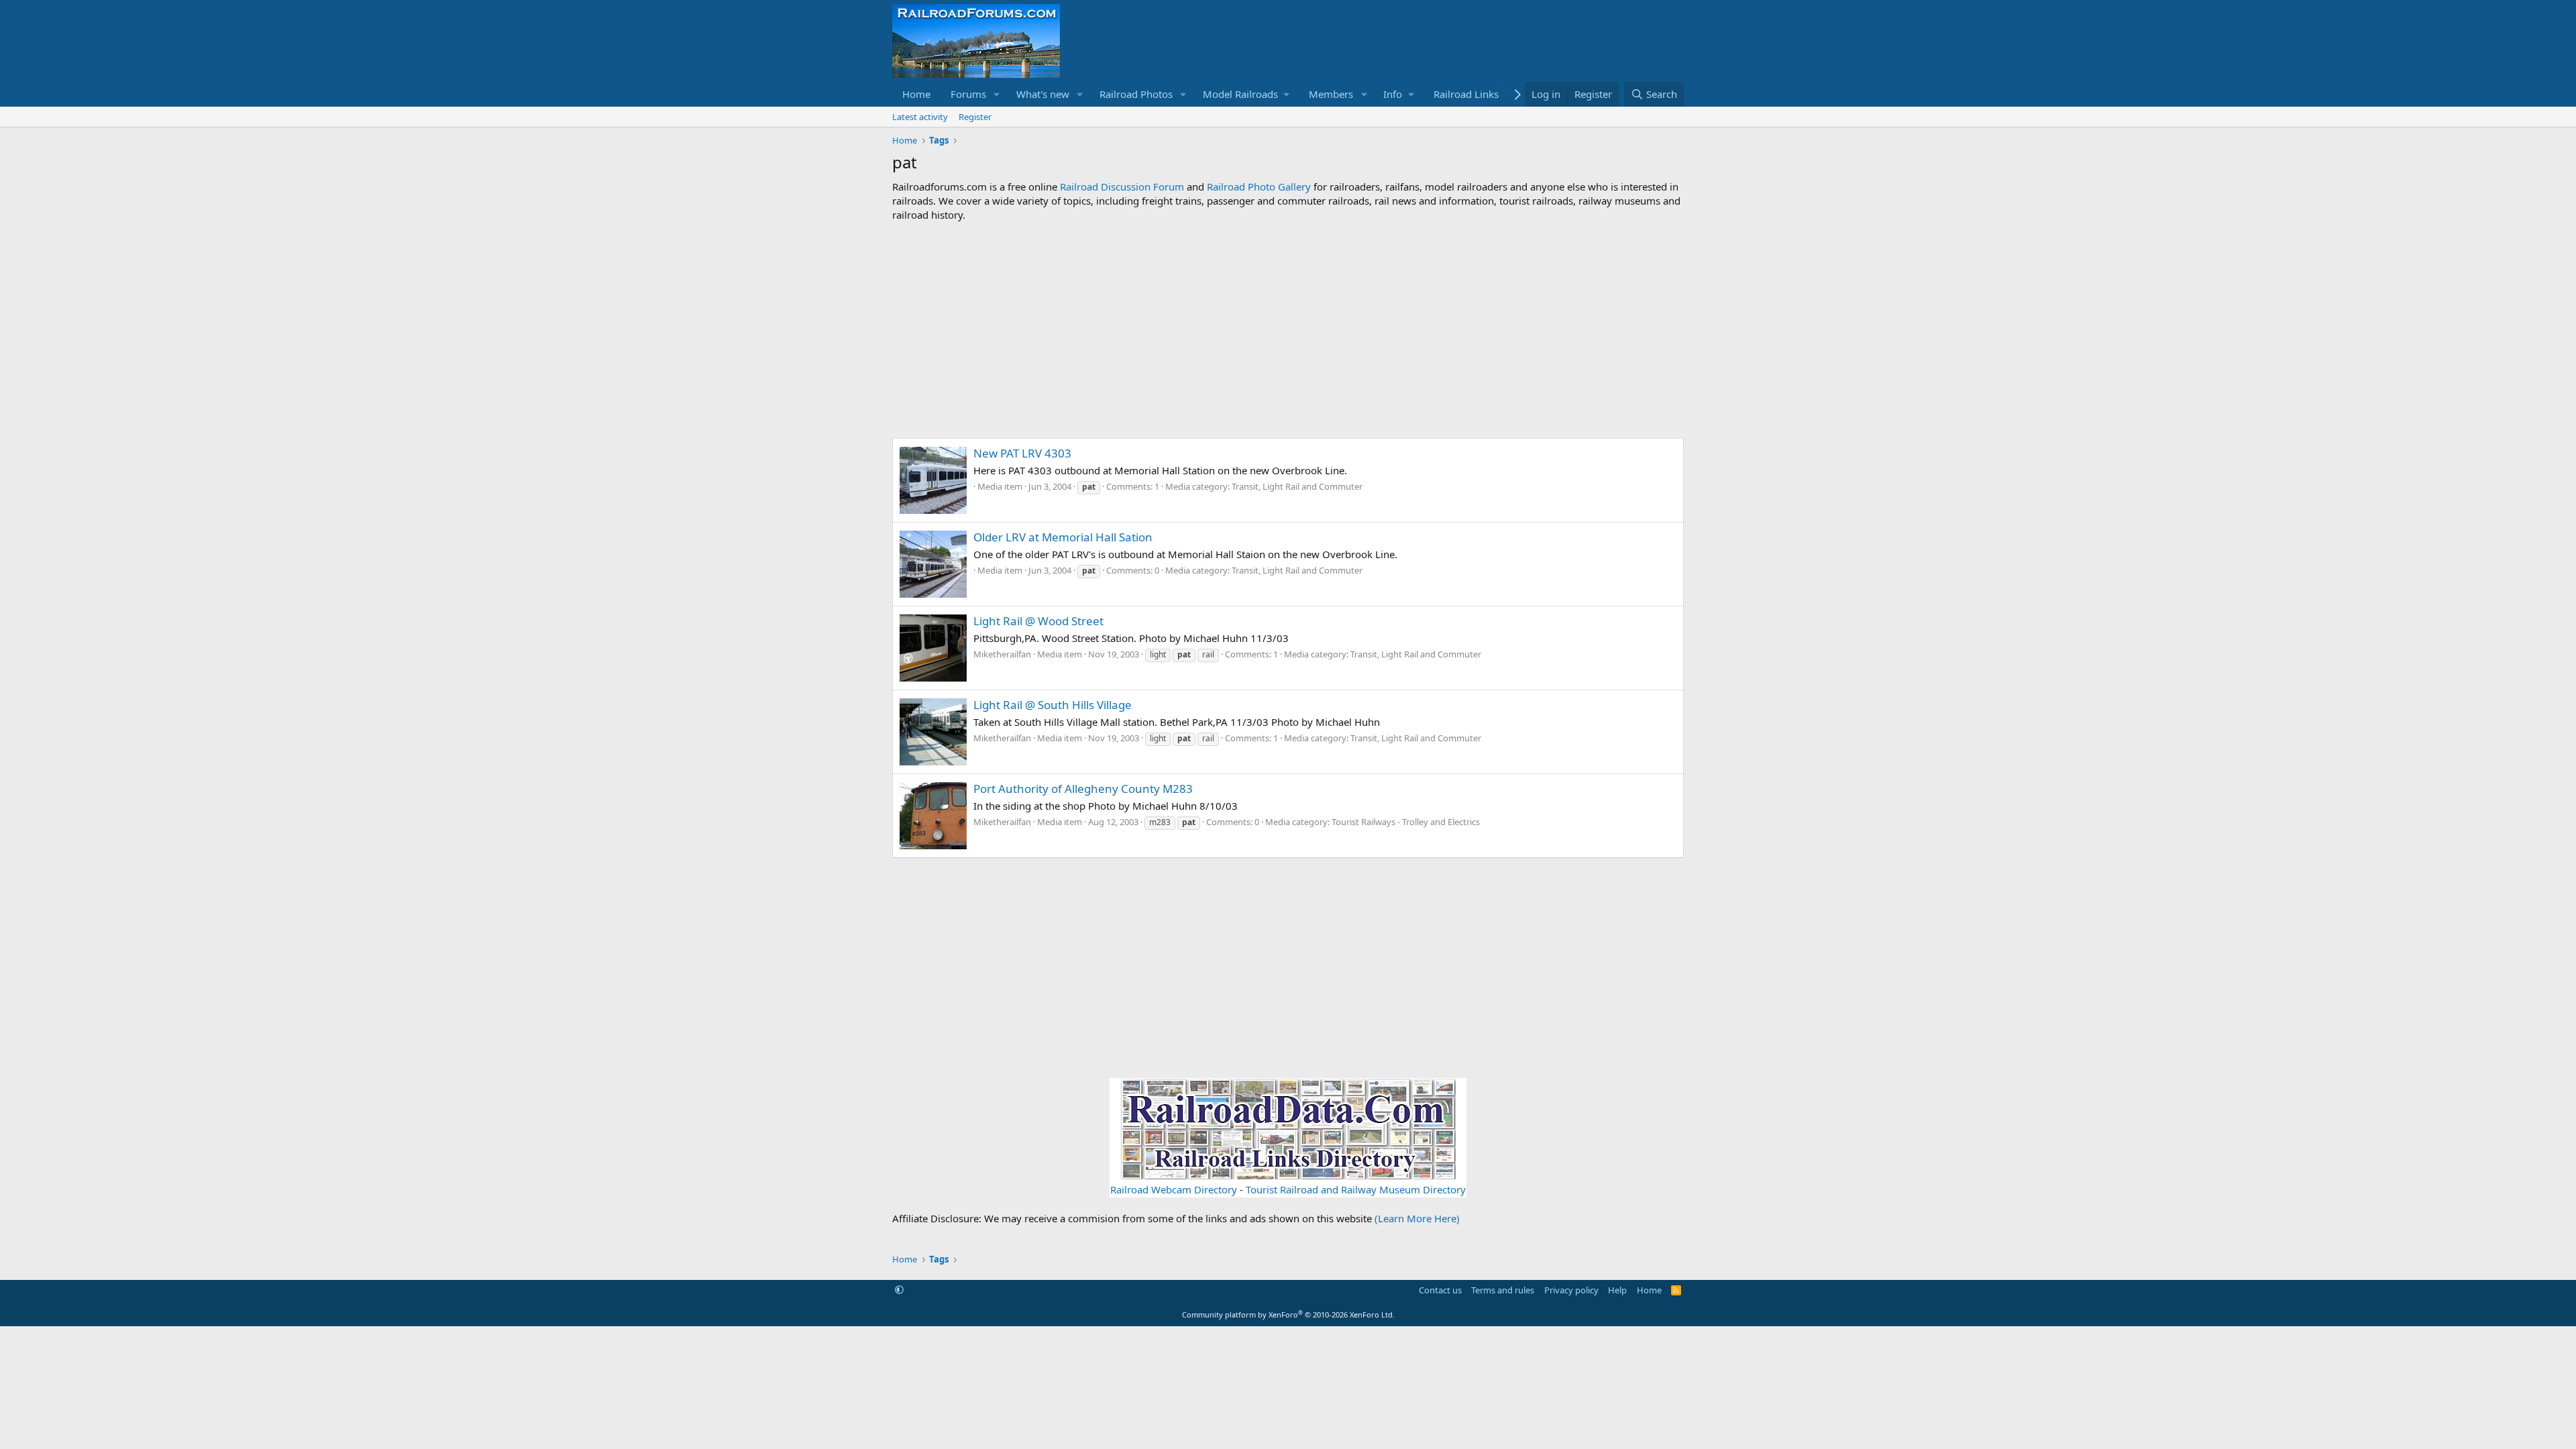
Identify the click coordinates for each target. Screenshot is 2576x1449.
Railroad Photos (1136, 94)
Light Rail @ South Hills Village (1053, 705)
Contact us (1440, 1290)
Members (1331, 94)
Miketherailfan (1002, 654)
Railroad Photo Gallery (1259, 186)
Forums (968, 94)
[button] (997, 94)
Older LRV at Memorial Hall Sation (1063, 537)
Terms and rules (1503, 1290)
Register (975, 117)
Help (1617, 1290)
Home (916, 94)
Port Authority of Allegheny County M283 (1083, 789)
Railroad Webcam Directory (1174, 1189)
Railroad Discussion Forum (1122, 186)
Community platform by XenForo (1288, 1314)
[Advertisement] (1288, 330)
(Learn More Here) (1417, 1218)
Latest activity (920, 117)
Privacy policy (1571, 1290)
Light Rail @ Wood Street (1038, 621)
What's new (1043, 94)
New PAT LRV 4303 (1022, 453)
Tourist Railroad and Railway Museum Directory (1356, 1189)
